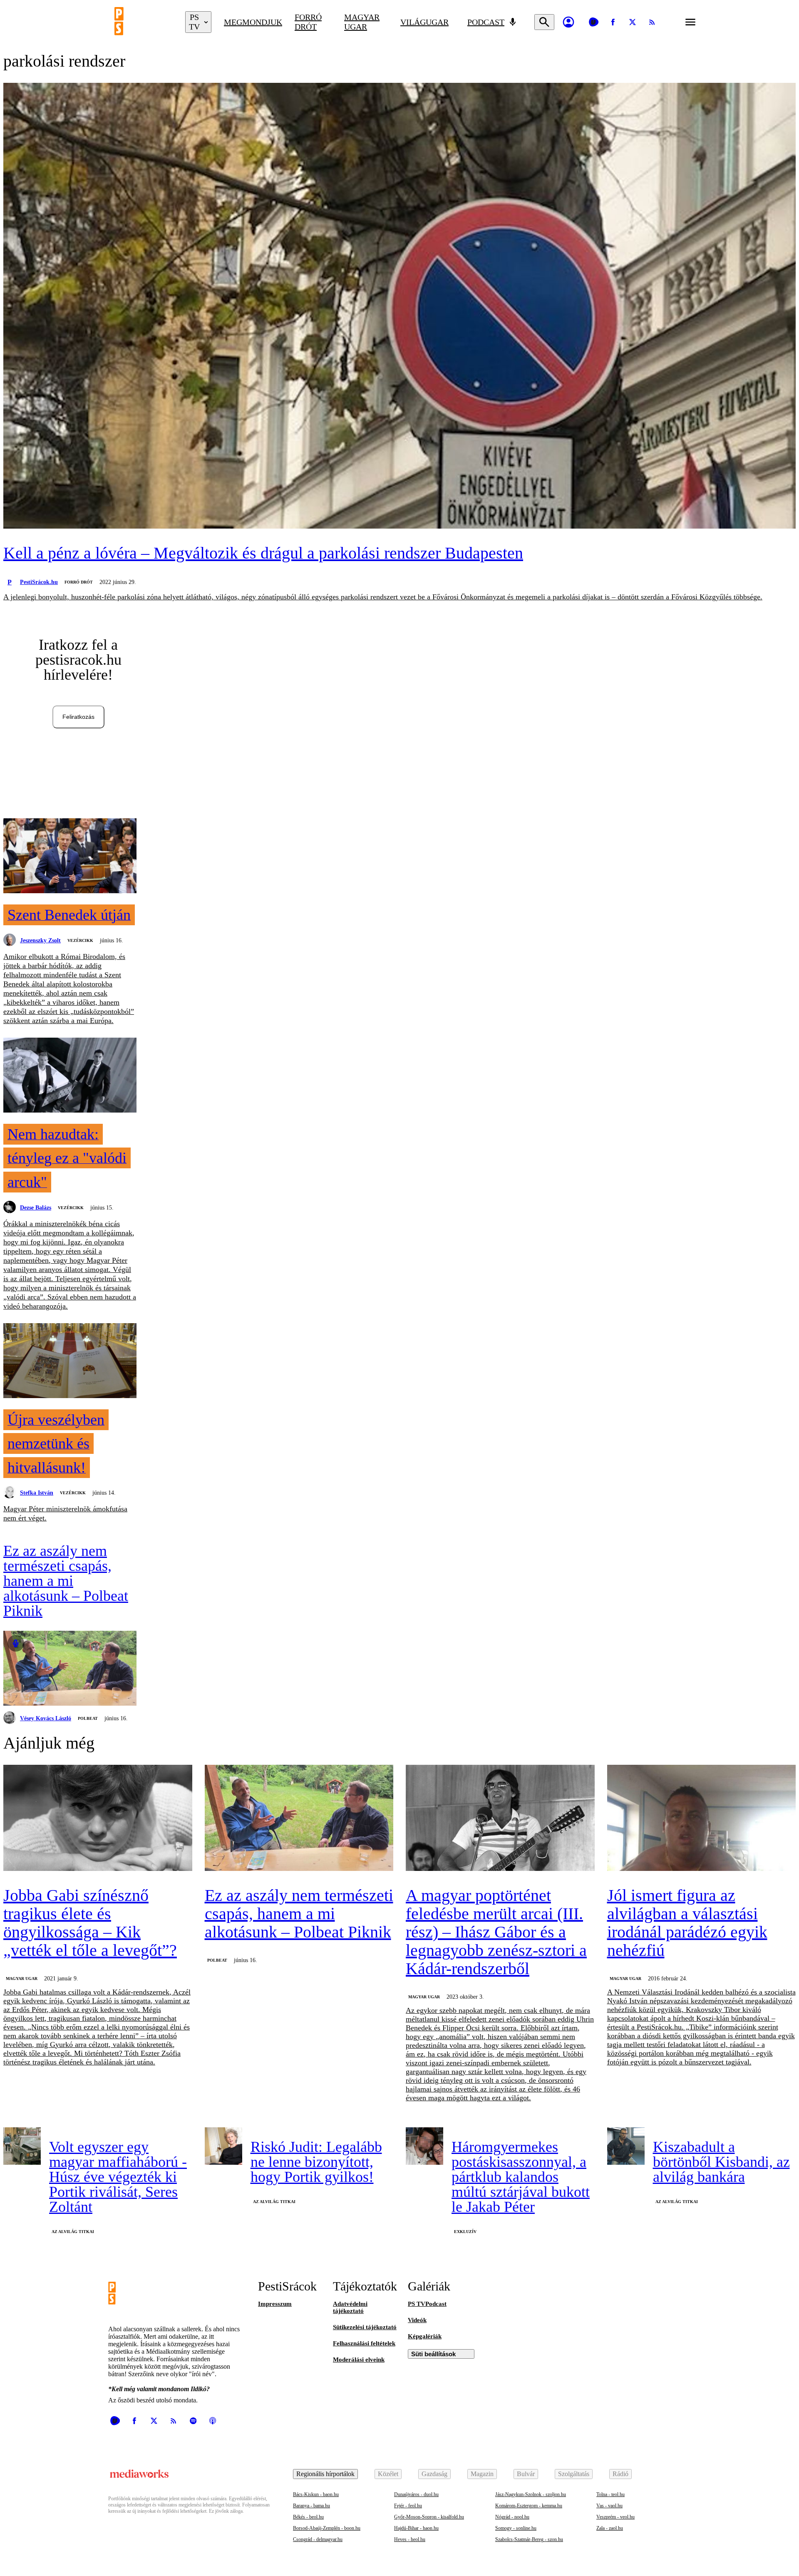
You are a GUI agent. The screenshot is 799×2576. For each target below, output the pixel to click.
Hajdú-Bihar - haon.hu (416, 2528)
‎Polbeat (88, 1718)
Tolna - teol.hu (610, 2494)
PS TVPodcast (427, 2304)
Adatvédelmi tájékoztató (350, 2307)
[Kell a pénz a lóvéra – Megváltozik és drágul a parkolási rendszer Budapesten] (399, 307)
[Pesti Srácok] (144, 22)
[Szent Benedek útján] (70, 857)
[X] (633, 22)
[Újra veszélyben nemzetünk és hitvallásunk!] (70, 1361)
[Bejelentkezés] (568, 22)
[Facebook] (613, 22)
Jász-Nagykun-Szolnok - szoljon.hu (531, 2494)
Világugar (424, 22)
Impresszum (275, 2304)
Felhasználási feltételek (364, 2343)
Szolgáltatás (574, 2474)
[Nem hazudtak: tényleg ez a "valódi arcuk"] (70, 1076)
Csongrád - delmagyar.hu (318, 2539)
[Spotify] (193, 2421)
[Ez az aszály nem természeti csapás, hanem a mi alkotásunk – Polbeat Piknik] (70, 1669)
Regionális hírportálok (325, 2474)
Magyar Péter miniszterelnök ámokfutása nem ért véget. (65, 1513)
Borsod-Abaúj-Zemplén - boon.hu (327, 2528)
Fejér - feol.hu (408, 2506)
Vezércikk (80, 940)
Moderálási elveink (359, 2360)
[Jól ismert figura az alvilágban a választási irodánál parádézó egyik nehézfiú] (702, 1819)
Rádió (620, 2474)
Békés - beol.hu (308, 2517)
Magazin (482, 2474)
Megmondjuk (253, 22)
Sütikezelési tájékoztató (365, 2327)
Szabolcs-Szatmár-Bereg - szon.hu (529, 2539)
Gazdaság (434, 2474)
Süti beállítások (433, 2354)
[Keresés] (544, 22)
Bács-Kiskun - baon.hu (316, 2494)
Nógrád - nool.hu (512, 2517)
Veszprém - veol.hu (615, 2517)
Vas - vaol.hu (609, 2506)
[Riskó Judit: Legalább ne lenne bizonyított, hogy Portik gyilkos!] (223, 2146)
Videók (417, 2320)
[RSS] (652, 22)
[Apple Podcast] (213, 2421)
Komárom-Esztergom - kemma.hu (529, 2506)
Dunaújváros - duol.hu (416, 2494)
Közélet (388, 2474)
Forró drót (308, 22)
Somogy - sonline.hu (516, 2528)
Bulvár (526, 2474)
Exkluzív (465, 2232)
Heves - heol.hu (410, 2539)
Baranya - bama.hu (311, 2506)
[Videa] (593, 22)
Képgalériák (425, 2336)
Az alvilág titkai (73, 2232)
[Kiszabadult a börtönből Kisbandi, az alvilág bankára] (626, 2146)
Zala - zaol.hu (610, 2528)
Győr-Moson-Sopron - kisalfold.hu (429, 2517)
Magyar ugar (362, 22)
